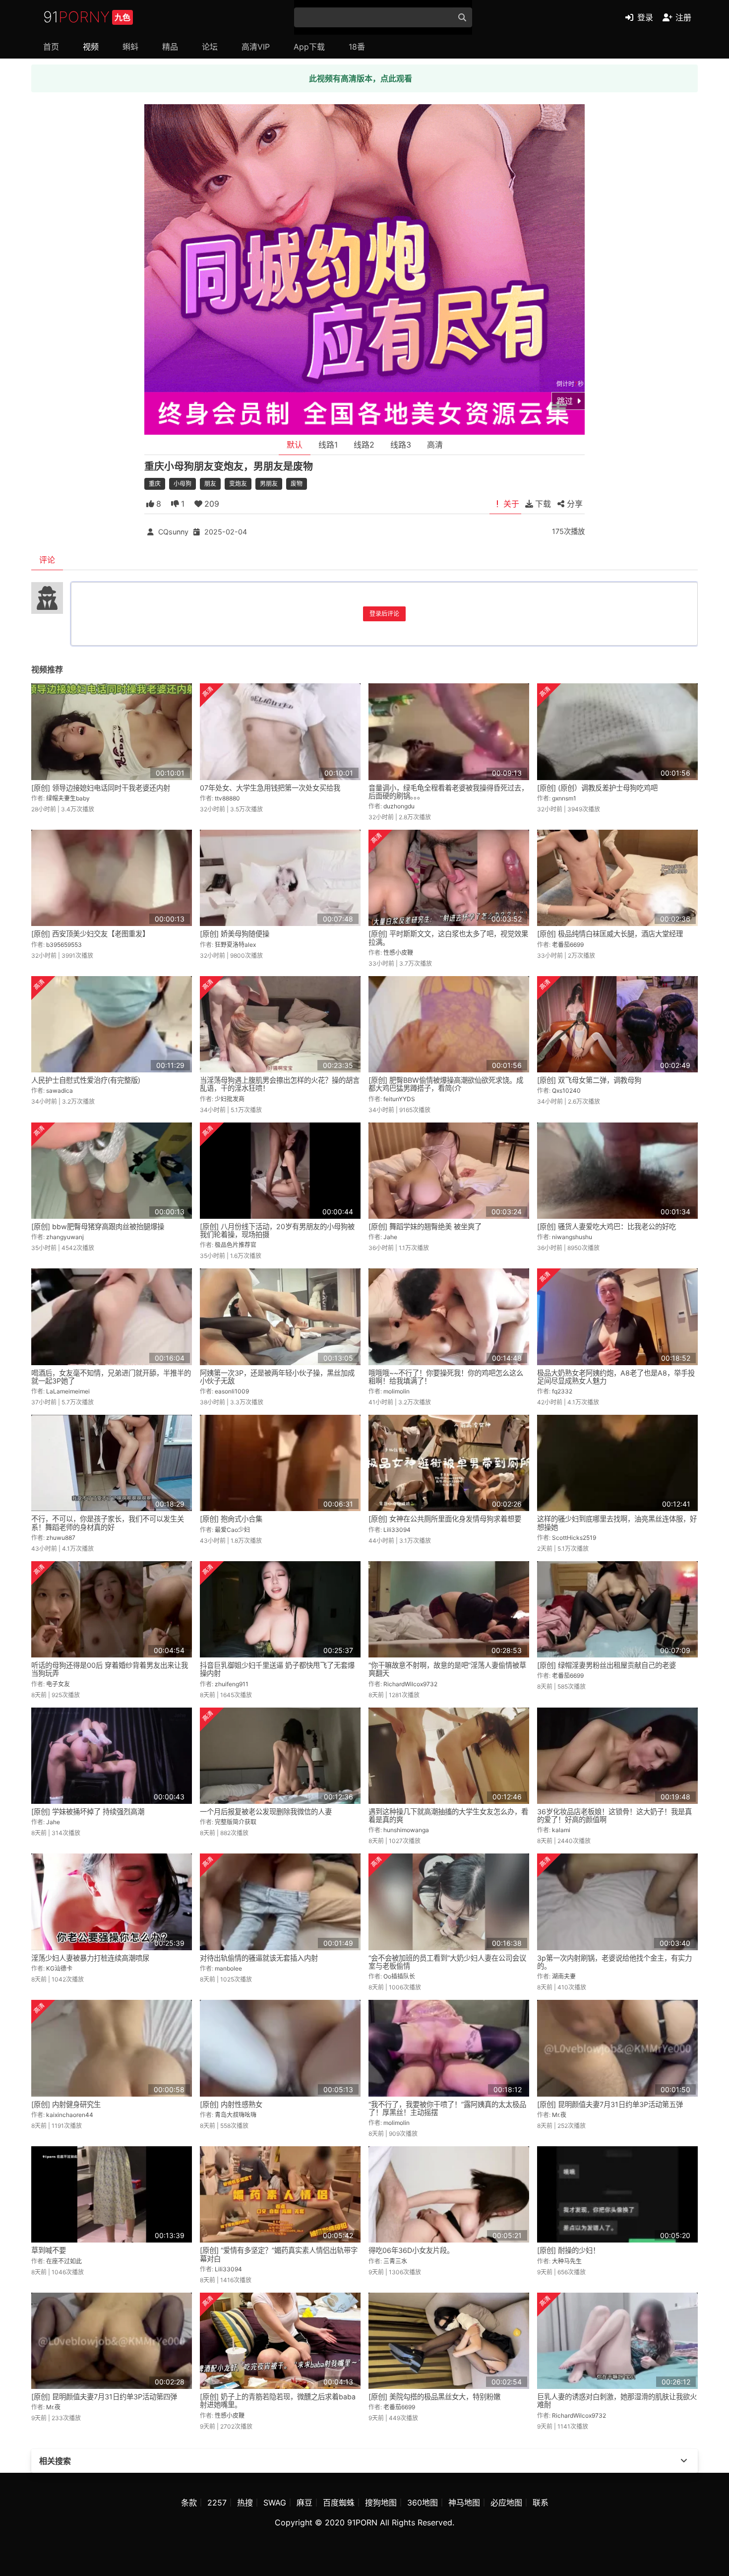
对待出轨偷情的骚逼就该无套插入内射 (259, 1958)
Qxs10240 (566, 1090)
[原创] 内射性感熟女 (231, 2104)
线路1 (328, 445)
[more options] (684, 2461)
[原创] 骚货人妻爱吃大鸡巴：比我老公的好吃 (607, 1226)
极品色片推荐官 (236, 1245)
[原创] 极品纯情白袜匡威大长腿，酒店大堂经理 (610, 934)
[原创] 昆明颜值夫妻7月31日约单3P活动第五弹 (610, 2104)
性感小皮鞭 (398, 953)
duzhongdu (399, 806)
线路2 (364, 445)
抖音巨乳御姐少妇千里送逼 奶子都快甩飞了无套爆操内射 (277, 1669)
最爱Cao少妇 (232, 1530)
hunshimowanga (406, 1830)
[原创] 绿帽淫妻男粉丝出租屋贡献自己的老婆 (607, 1665)
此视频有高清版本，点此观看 (361, 78)
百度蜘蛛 (339, 2503)
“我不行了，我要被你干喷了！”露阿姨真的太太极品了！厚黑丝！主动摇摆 (447, 2108)
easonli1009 (232, 1391)
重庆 (155, 484)
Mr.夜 (559, 2115)
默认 (295, 445)
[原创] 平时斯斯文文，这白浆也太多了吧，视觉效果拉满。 (448, 938)
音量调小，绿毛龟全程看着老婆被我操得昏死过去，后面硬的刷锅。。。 (448, 792)
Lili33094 (397, 1530)
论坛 (210, 47)
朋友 (210, 484)
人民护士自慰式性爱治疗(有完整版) (86, 1080)
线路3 (401, 445)
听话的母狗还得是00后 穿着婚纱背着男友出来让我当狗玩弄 (110, 1669)
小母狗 (182, 484)
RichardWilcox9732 (410, 1684)
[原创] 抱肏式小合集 (231, 1519)
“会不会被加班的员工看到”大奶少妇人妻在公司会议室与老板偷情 (447, 1962)
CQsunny (173, 532)
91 (87, 17)
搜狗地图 (381, 2503)
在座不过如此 (64, 2261)
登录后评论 (384, 614)
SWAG (275, 2503)
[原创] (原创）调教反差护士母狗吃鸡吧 (597, 788)
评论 (47, 560)
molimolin (396, 1391)
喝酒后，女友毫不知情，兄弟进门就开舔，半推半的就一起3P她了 (111, 1377)
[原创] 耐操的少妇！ (568, 2250)
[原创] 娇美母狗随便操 (235, 934)
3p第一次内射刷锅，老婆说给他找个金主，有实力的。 (614, 1962)
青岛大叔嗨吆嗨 (236, 2115)
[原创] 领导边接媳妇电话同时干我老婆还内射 (101, 788)
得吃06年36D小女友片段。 (411, 2250)
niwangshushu (572, 1237)
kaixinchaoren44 (70, 2115)
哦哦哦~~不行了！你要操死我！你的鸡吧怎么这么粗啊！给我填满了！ (446, 1377)
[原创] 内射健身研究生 (66, 2104)
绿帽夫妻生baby (68, 798)
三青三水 (395, 2261)
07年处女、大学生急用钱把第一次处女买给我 (270, 788)
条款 (189, 2503)
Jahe (390, 1237)
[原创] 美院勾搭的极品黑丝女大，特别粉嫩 (434, 2397)
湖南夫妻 (564, 1976)
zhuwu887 (61, 1538)
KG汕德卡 (59, 1968)
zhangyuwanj (65, 1237)
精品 (170, 47)
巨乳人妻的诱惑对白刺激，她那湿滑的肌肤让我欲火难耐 (617, 2401)
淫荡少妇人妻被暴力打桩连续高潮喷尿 (90, 1958)
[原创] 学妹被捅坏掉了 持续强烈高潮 (88, 1812)
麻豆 (304, 2503)
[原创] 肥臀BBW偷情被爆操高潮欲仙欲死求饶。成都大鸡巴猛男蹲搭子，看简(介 (446, 1084)
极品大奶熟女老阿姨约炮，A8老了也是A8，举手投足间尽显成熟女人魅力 (616, 1377)
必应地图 (506, 2503)
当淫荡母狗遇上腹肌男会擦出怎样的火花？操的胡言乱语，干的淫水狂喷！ (280, 1084)
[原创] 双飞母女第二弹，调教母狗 (589, 1080)
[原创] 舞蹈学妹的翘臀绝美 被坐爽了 (425, 1226)
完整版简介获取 (236, 1822)
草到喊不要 (49, 2250)
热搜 (245, 2503)
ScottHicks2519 (574, 1538)
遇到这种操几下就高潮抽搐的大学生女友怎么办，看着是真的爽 (448, 1816)
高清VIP (256, 47)
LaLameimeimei (68, 1391)
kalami (561, 1830)
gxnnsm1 (564, 798)
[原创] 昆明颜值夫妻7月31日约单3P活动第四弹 (104, 2397)
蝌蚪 (130, 47)
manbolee (228, 1968)
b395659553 (64, 945)
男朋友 (269, 484)
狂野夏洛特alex (235, 945)
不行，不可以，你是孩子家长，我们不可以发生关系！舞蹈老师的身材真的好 (108, 1523)
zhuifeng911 (232, 1684)
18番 (357, 47)
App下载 (309, 47)
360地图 (423, 2503)
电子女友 (58, 1684)
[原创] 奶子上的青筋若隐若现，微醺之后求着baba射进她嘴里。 (278, 2401)
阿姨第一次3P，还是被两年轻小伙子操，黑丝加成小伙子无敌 (277, 1377)
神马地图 (464, 2503)
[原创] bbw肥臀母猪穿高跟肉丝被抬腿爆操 (98, 1226)
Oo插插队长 (399, 1976)
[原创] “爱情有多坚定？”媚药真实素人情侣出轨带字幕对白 (279, 2254)
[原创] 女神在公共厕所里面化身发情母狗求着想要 (445, 1519)
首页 (51, 47)
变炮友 (238, 484)
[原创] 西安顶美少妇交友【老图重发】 (90, 934)
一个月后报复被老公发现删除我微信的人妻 (266, 1812)
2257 (217, 2503)
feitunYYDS (399, 1099)
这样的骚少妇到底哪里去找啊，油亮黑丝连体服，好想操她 (617, 1523)
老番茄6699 (568, 945)
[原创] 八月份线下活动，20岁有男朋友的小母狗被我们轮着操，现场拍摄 (277, 1230)
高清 (435, 445)
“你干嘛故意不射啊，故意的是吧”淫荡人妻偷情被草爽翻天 (447, 1669)
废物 (297, 484)
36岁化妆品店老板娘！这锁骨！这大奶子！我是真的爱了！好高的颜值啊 (614, 1816)
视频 (91, 47)
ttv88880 (227, 798)
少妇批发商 (230, 1099)
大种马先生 (567, 2261)
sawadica (60, 1090)
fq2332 (562, 1391)
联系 (541, 2503)
